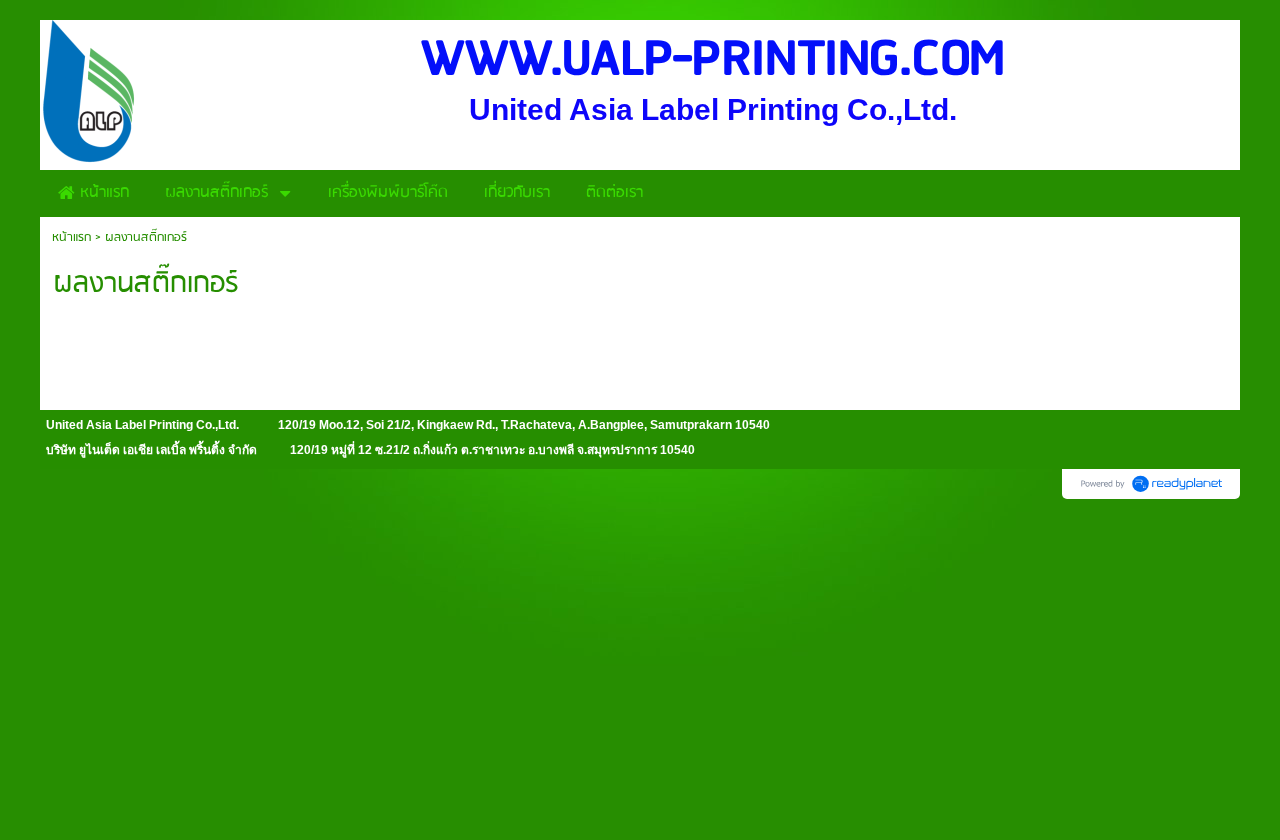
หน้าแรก (71, 237)
